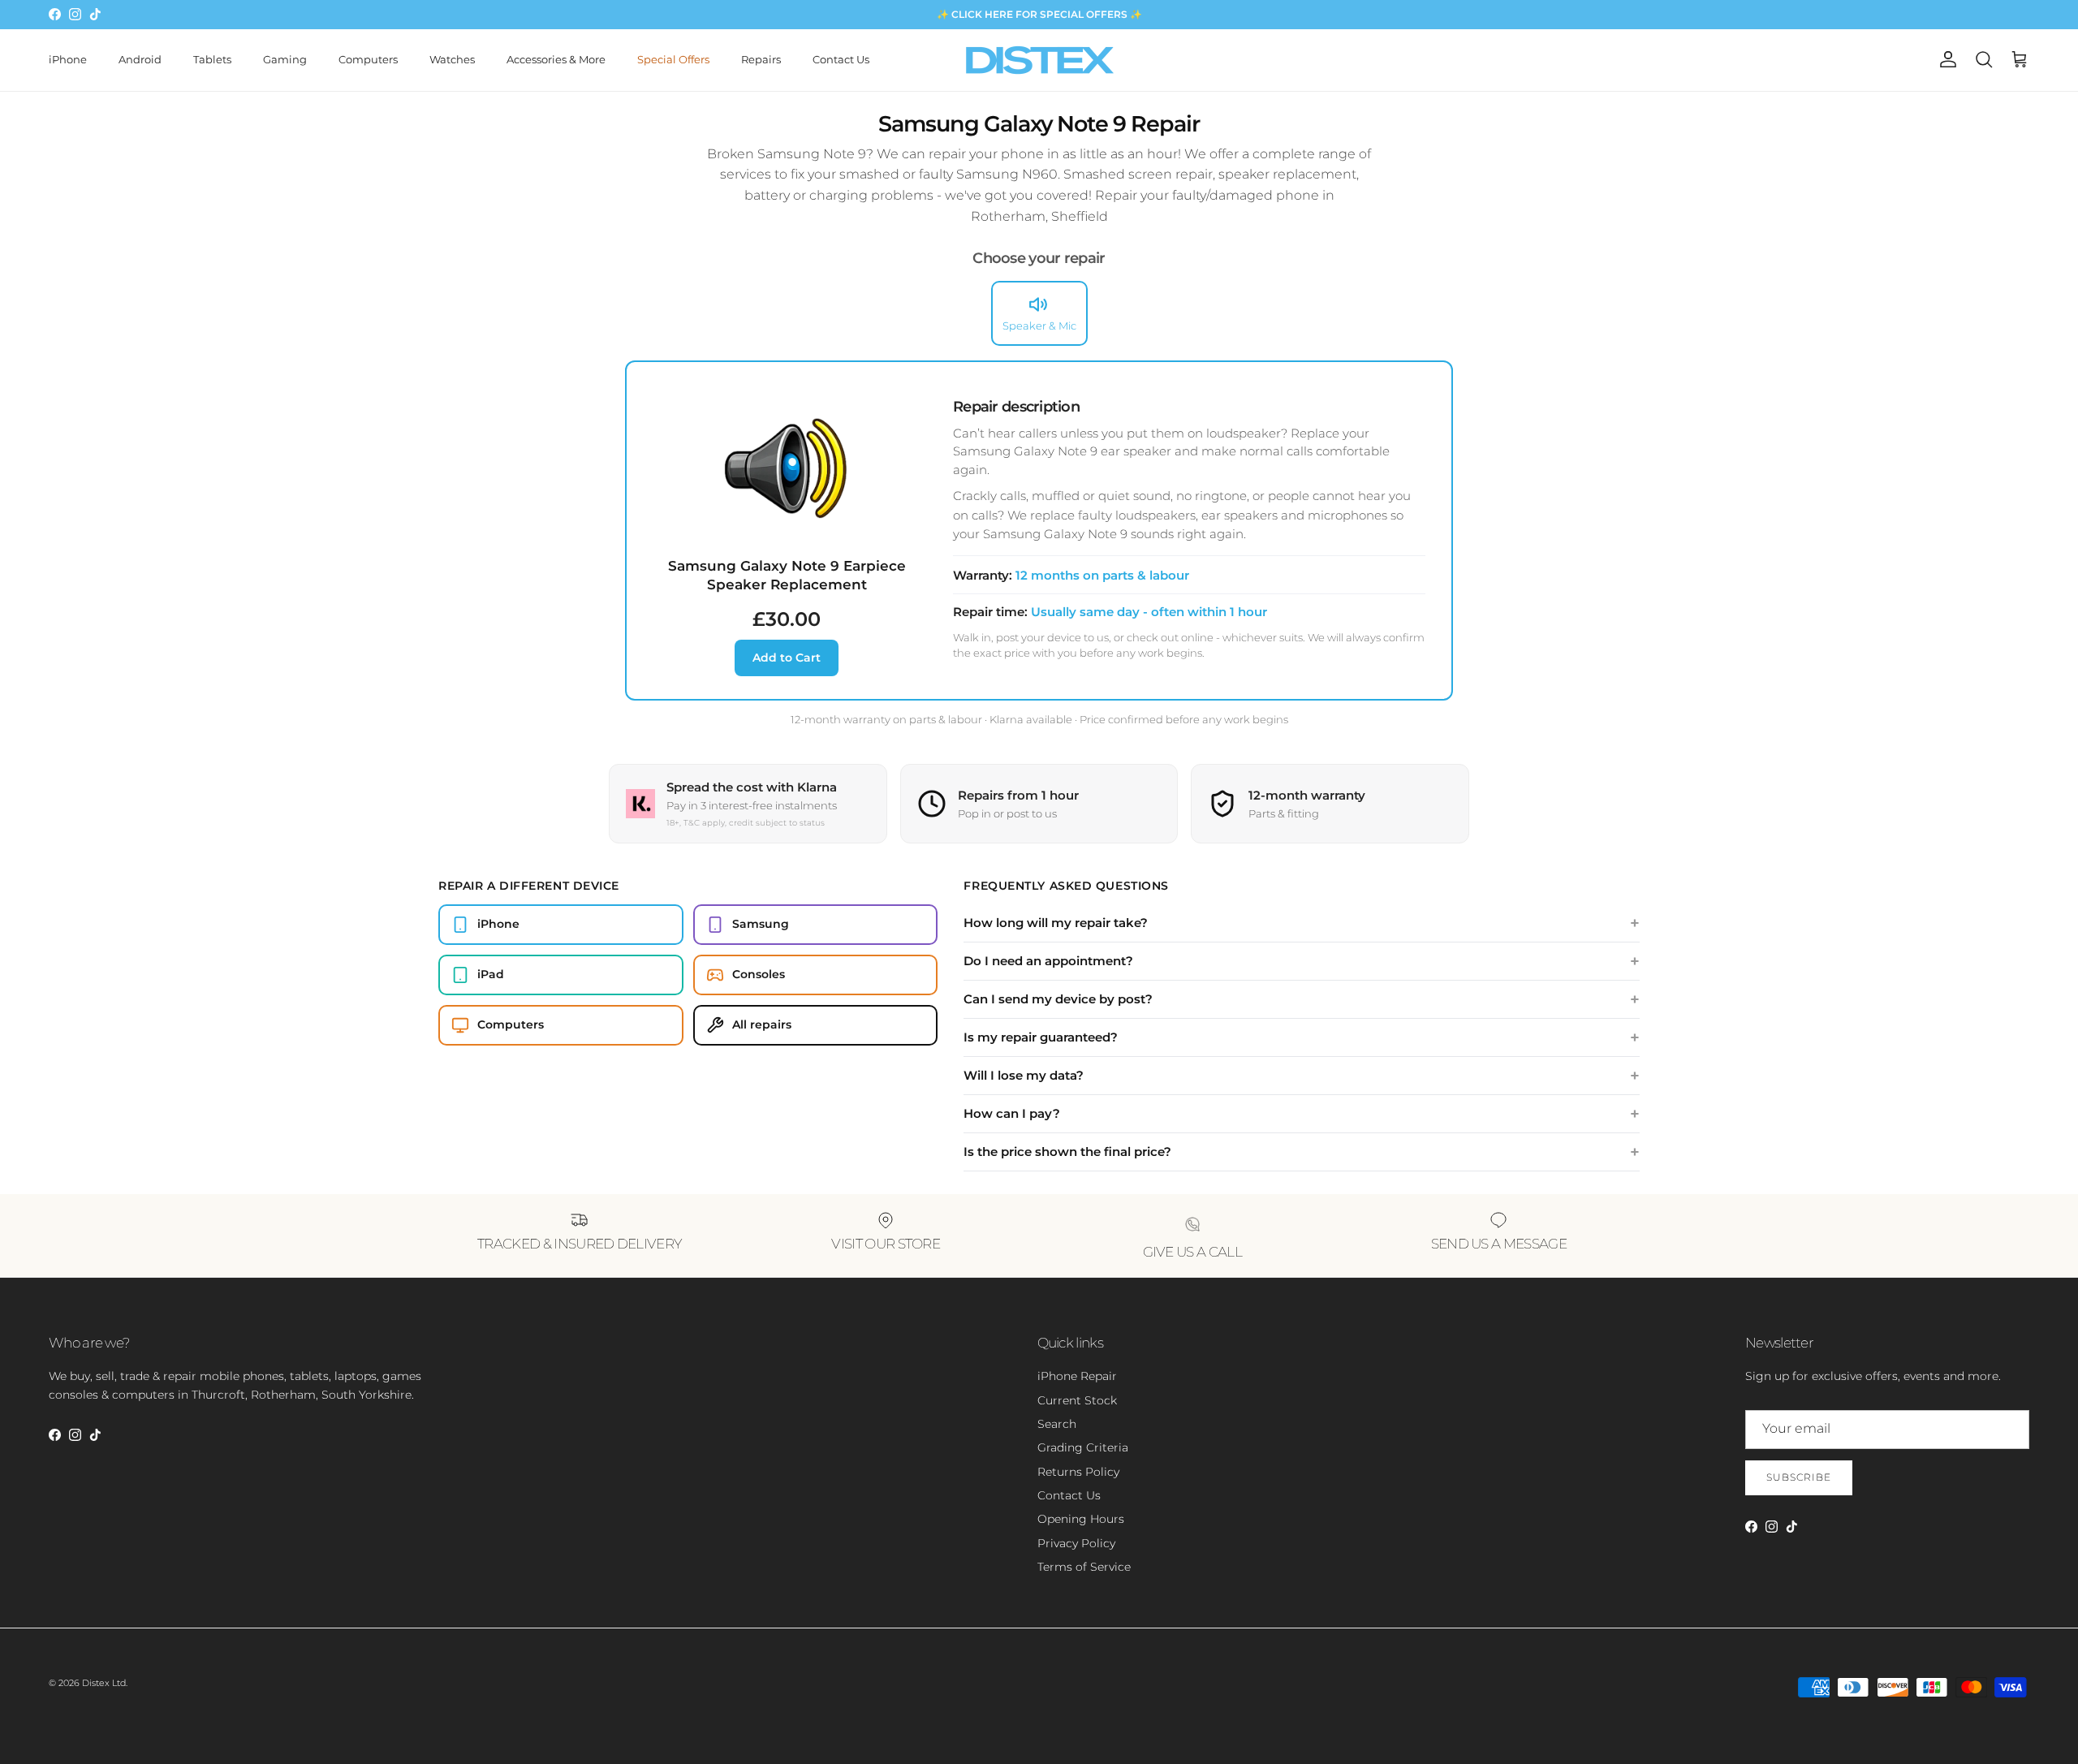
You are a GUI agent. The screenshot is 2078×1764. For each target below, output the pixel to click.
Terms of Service (1084, 1567)
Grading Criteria (1083, 1447)
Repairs (761, 59)
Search (1057, 1424)
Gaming (285, 59)
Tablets (212, 59)
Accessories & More (556, 59)
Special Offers (673, 59)
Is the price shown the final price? (1067, 1152)
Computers (368, 59)
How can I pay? (1012, 1113)
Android (140, 59)
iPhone (68, 59)
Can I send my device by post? (1058, 999)
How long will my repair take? (1056, 923)
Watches (452, 59)
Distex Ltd (104, 1683)
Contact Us (841, 59)
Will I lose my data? (1024, 1075)
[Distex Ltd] (1039, 60)
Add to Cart (787, 658)
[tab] (1039, 313)
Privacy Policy (1076, 1543)
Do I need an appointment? (1048, 961)
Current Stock (1077, 1400)
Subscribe (1799, 1477)
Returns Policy (1078, 1472)
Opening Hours (1081, 1519)
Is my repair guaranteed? (1041, 1037)
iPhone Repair (1077, 1376)
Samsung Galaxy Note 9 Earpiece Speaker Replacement (787, 575)
